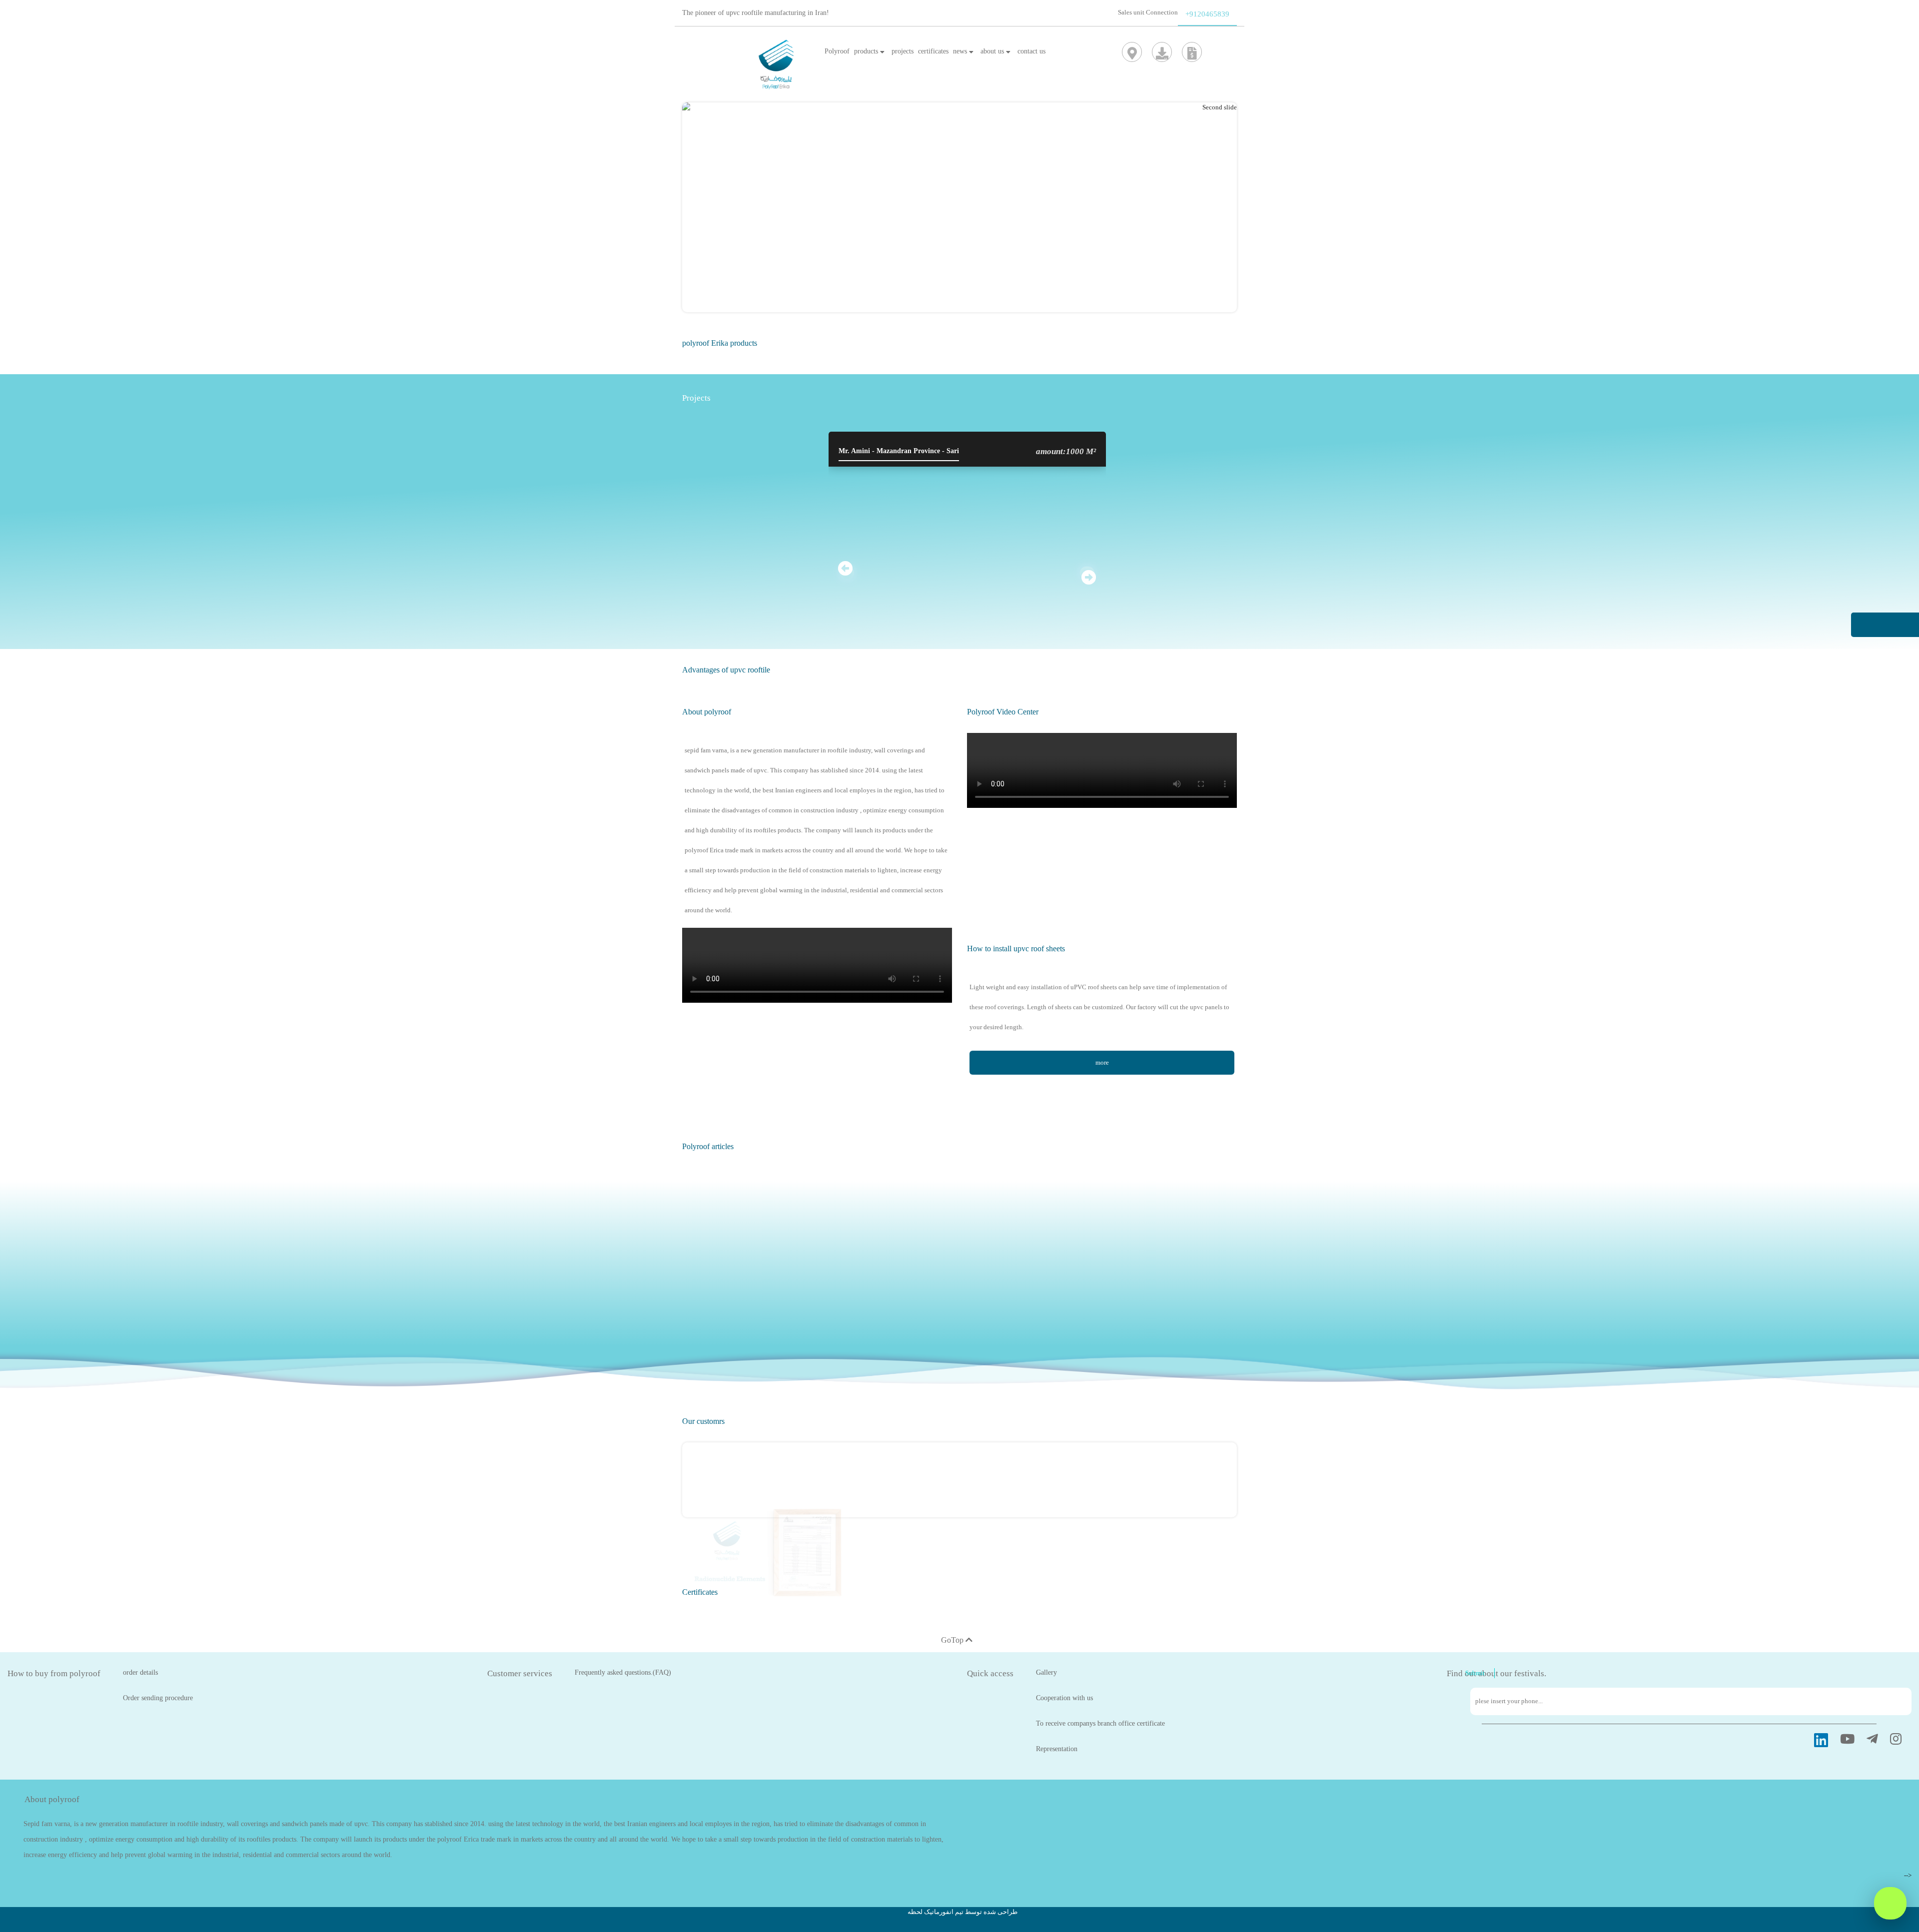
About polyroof (707, 712)
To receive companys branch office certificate (1100, 1723)
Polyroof (837, 51)
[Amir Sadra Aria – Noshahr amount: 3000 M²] (707, 461)
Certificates (700, 1592)
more (1102, 1062)
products (867, 51)
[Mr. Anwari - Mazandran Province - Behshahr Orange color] (1227, 461)
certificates (933, 51)
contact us (1031, 51)
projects (903, 51)
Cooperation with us (1064, 1698)
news (961, 51)
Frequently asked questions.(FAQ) (623, 1672)
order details (140, 1672)
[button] (1196, 212)
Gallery (1046, 1672)
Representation (1057, 1749)
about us (993, 51)
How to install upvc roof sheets (1016, 949)
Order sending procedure (158, 1698)
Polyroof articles (708, 1146)
